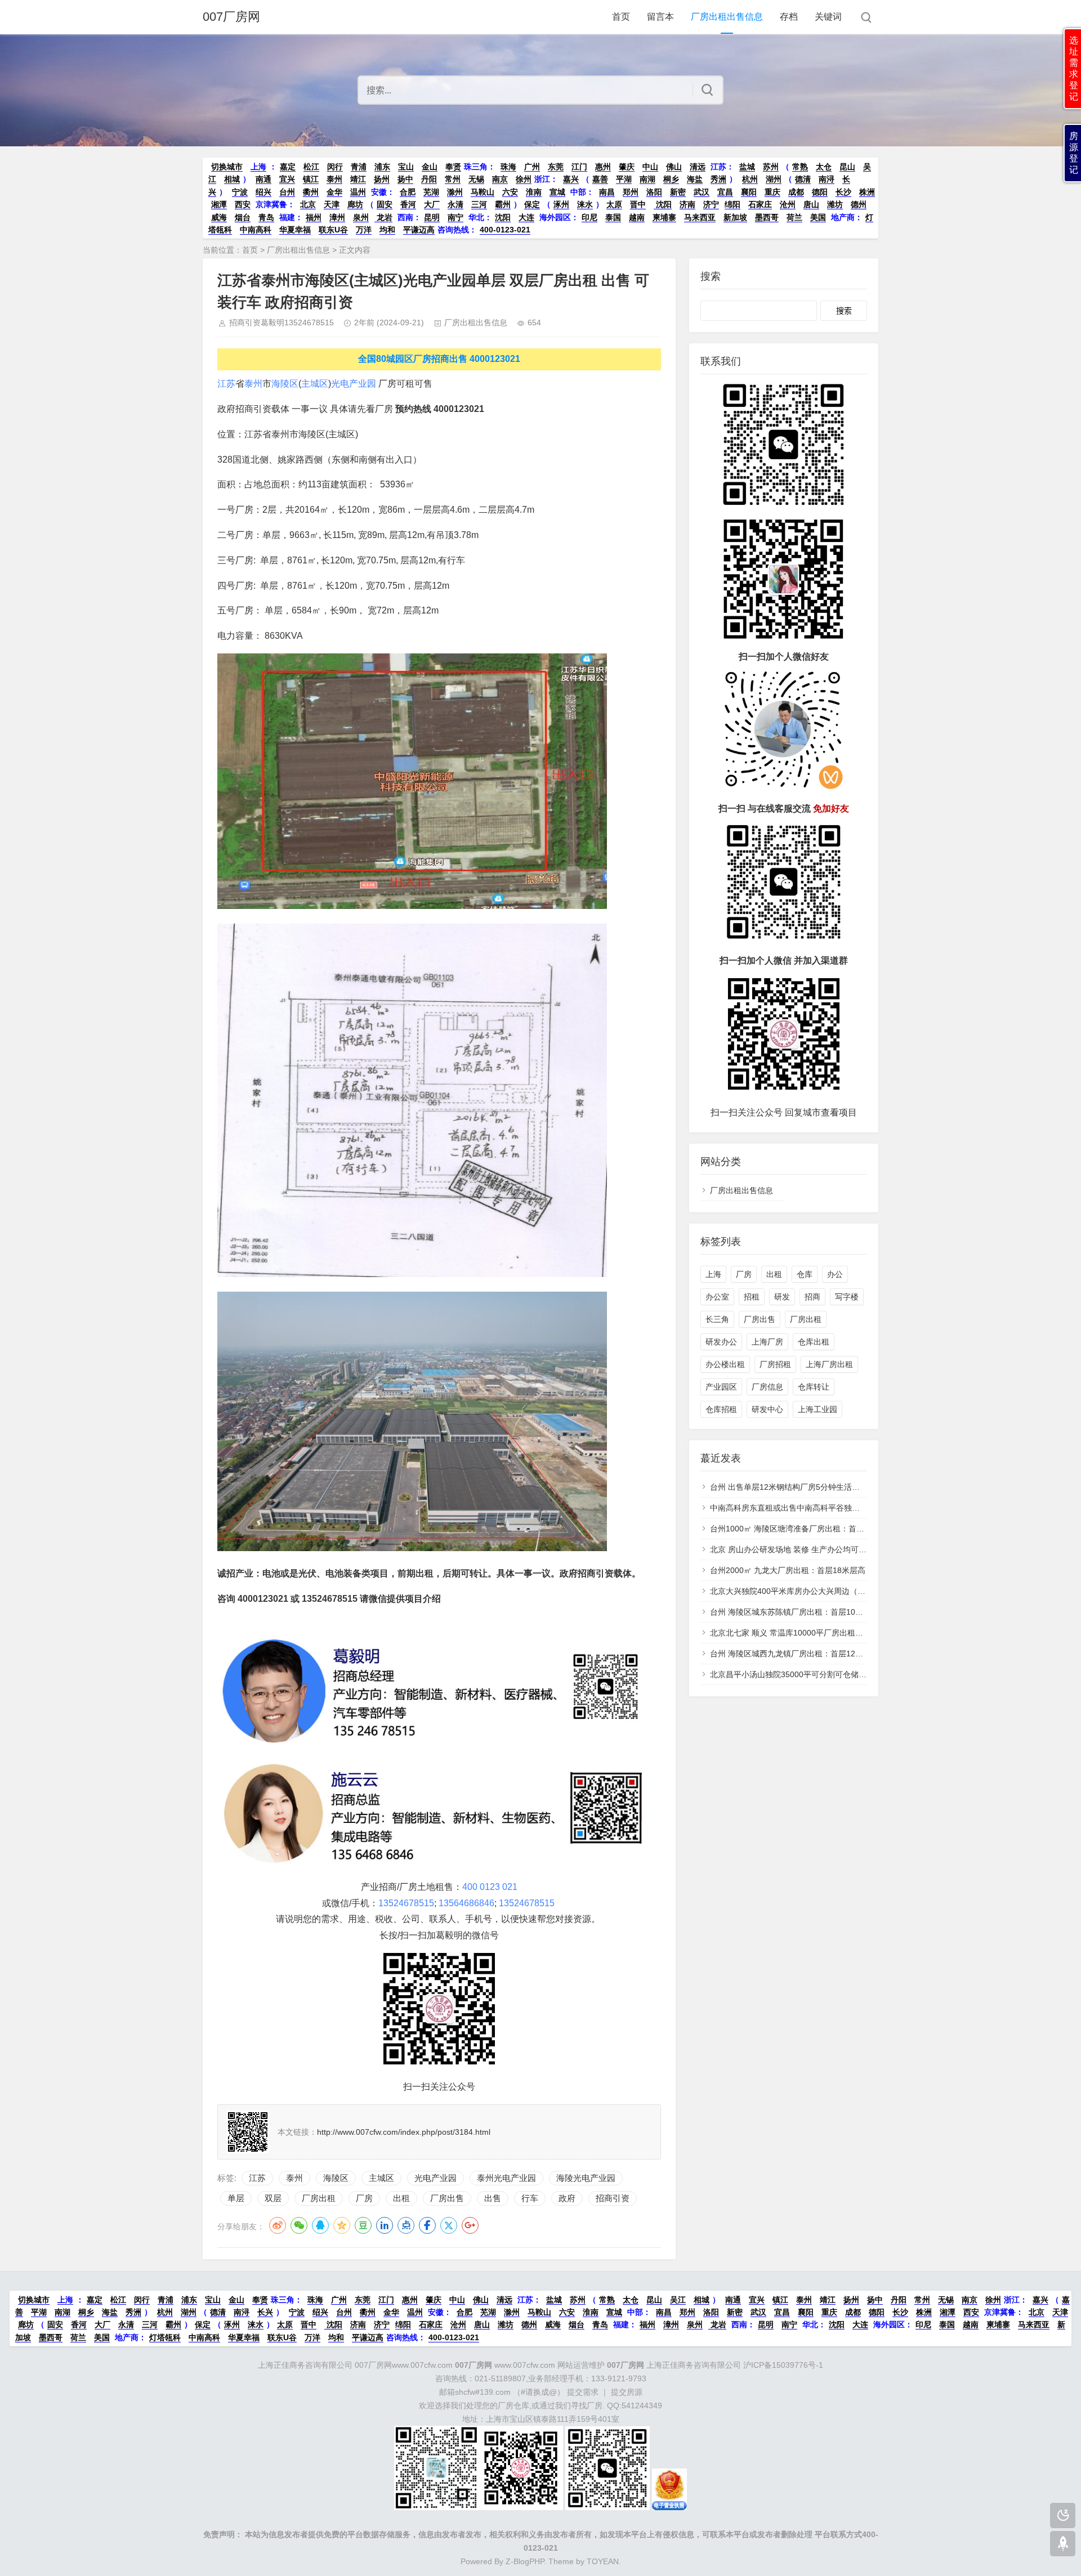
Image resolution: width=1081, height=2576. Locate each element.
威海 (219, 217)
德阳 (820, 192)
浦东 (382, 167)
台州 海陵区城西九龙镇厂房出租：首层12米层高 (794, 1654)
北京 (308, 204)
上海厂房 (767, 1342)
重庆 (772, 192)
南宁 (455, 217)
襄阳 (749, 192)
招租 (752, 1297)
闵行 (335, 167)
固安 (385, 204)
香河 (408, 204)
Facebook (427, 2225)
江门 (579, 167)
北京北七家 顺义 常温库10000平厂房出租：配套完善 (802, 1633)
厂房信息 (767, 1387)
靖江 (358, 179)
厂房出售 (447, 2198)
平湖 (624, 179)
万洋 (364, 230)
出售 (493, 2198)
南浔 (827, 179)
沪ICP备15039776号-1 (783, 2365)
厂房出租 (319, 2198)
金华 (334, 192)
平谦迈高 (419, 230)
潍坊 (835, 204)
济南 (687, 204)
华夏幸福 (295, 230)
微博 (278, 2225)
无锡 (476, 179)
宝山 (406, 167)
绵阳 (732, 204)
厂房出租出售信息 (727, 17)
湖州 (774, 179)
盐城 (747, 167)
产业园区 (721, 1387)
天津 (332, 204)
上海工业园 (818, 1409)
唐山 (811, 204)
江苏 (226, 384)
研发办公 (721, 1342)
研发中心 (767, 1409)
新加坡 (735, 217)
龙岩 (383, 217)
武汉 (702, 192)
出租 (401, 2198)
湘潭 (219, 204)
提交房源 (627, 2392)
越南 (637, 217)
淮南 (534, 192)
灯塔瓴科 (165, 2337)
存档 (789, 17)
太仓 (824, 167)
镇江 (311, 179)
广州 (532, 167)
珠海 (508, 167)
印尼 (589, 217)
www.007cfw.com (505, 2365)
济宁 (711, 204)
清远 (698, 167)
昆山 (847, 167)
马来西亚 (700, 217)
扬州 (382, 179)
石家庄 (760, 204)
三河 (479, 204)
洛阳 (654, 192)
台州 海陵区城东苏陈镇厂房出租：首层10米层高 (794, 1612)
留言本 (660, 17)
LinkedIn (385, 2225)
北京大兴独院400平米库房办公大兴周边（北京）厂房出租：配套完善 (831, 1591)
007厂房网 (231, 17)
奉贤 (453, 167)
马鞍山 (483, 192)
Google (470, 2225)
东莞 (556, 167)
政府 (567, 2198)
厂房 (364, 2198)
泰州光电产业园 (506, 2178)
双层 (273, 2198)
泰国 (613, 217)
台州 (287, 192)
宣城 (557, 192)
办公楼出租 (725, 1364)
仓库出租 (814, 1342)
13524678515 (406, 1903)
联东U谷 (333, 230)
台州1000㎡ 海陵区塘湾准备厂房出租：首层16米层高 (803, 1529)
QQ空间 (342, 2225)
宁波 (240, 192)
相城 (232, 179)
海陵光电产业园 (586, 2178)
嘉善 (600, 179)
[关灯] (1063, 2515)
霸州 (503, 204)
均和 (387, 230)
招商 (812, 1297)
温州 (358, 192)
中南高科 (256, 230)
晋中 (638, 204)
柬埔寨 (664, 217)
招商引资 (613, 2198)
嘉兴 (571, 179)
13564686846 (466, 1903)
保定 (532, 204)
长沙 (843, 192)
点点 (406, 2225)
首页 (621, 17)
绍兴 (263, 192)
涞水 (585, 204)
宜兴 (287, 179)
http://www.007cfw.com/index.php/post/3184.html (404, 2132)
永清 (455, 204)
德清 (803, 179)
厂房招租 (775, 1364)
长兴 (265, 2312)
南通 (263, 179)
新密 (678, 192)
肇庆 (627, 167)
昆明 (432, 217)
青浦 (359, 167)
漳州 (337, 217)
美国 (818, 217)
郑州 (631, 192)
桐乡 (671, 179)
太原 (614, 204)
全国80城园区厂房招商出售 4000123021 (439, 359)
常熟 (800, 167)
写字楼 (847, 1297)
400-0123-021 (505, 230)
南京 (500, 179)
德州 (859, 204)
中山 (650, 167)
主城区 (315, 384)
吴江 (678, 2300)
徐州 (524, 179)
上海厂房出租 (829, 1364)
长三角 (717, 1319)
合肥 (408, 192)
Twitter (449, 2225)
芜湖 (431, 192)
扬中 (405, 179)
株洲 (867, 192)
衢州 (311, 192)
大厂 (432, 204)
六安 (510, 192)
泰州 (334, 179)
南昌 (607, 192)
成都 (796, 192)
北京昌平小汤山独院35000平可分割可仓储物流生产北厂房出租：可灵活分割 (843, 1674)
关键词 (828, 17)
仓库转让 (814, 1387)
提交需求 (583, 2392)
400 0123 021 (490, 1887)
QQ (320, 2225)
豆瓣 (363, 2225)
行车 (530, 2198)
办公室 (717, 1297)
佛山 (674, 167)
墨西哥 (767, 217)
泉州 (361, 217)
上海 (258, 167)
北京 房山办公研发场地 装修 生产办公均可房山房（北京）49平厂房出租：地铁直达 (856, 1549)
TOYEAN (603, 2561)
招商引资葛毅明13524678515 (282, 322)
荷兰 (794, 217)
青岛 (266, 217)
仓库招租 (721, 1409)
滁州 (455, 192)
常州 (453, 179)
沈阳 (663, 204)
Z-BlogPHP (525, 2561)
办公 (835, 1274)
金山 (430, 167)
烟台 (243, 217)
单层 (236, 2198)
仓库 (805, 1274)
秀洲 (718, 179)
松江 (311, 167)
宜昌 (725, 192)
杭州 (750, 179)
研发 (782, 1297)
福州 (314, 217)
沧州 (788, 204)
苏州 (771, 167)
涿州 (561, 204)
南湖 (647, 179)
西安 (243, 204)
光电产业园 (354, 384)
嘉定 (288, 167)
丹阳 (429, 179)
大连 (526, 217)
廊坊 (355, 204)
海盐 (695, 179)
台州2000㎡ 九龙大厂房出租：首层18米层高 (788, 1570)
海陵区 (285, 384)
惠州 (603, 167)
